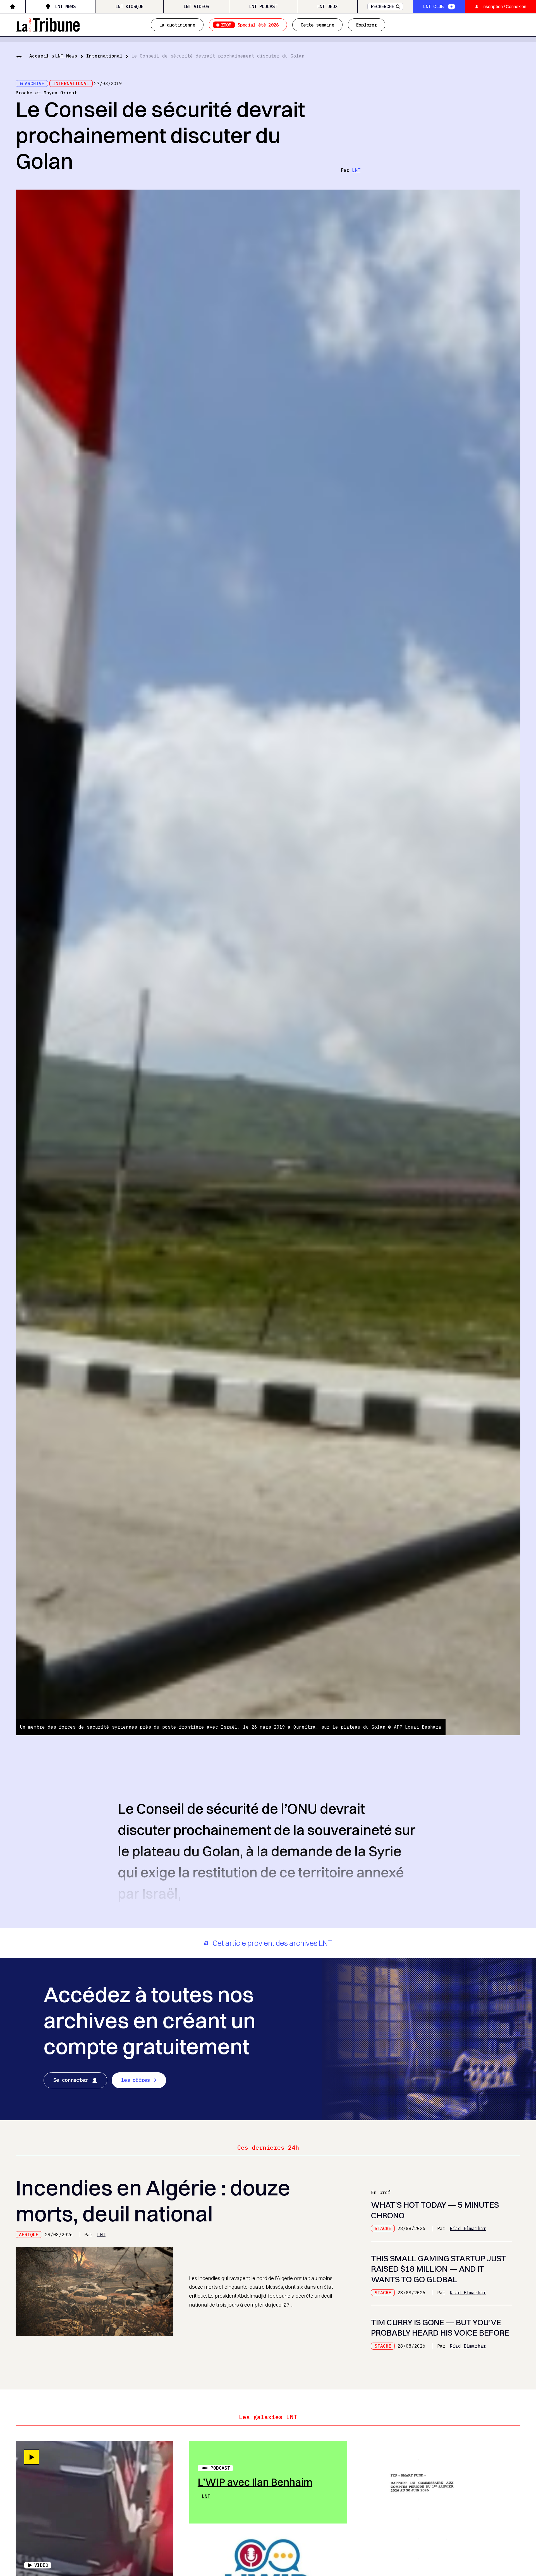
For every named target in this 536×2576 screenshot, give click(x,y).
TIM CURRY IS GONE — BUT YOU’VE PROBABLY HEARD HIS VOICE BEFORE (440, 2328)
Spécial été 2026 (250, 25)
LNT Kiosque (130, 6)
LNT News (65, 6)
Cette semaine (317, 25)
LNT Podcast (263, 6)
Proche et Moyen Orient (46, 93)
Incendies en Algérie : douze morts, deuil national (153, 2200)
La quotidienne (177, 25)
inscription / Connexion (504, 6)
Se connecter (70, 2080)
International (104, 56)
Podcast (220, 2468)
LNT (356, 170)
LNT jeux (327, 6)
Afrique (29, 2235)
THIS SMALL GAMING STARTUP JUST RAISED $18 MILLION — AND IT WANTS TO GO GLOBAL (438, 2269)
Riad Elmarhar (468, 2228)
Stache (383, 2228)
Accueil (39, 56)
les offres (136, 2080)
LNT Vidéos (196, 6)
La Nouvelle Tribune (48, 24)
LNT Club (433, 6)
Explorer (367, 25)
